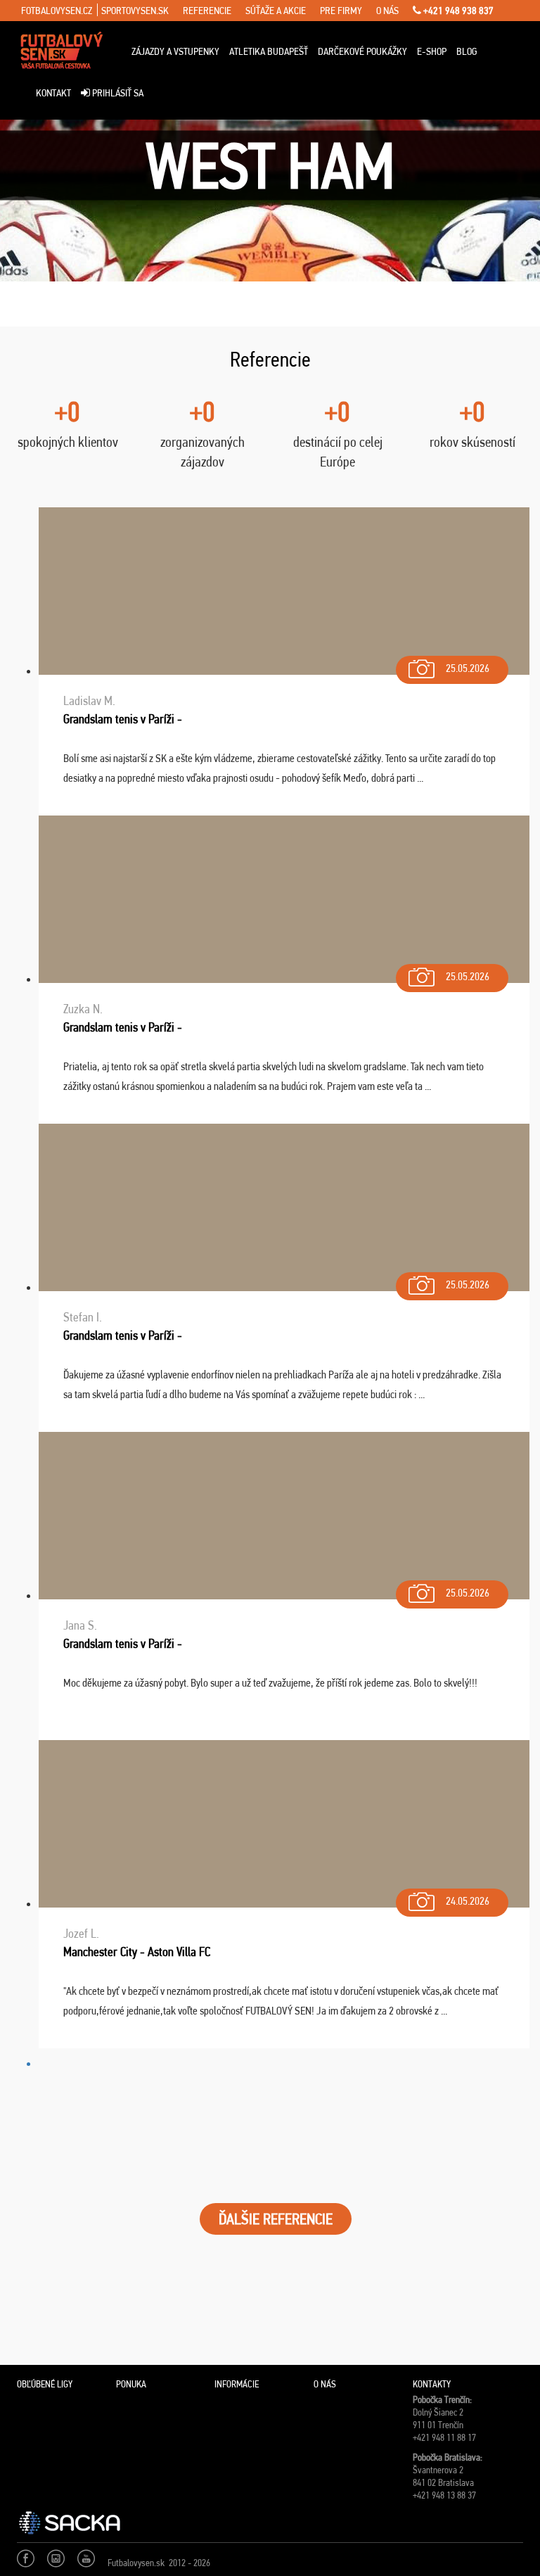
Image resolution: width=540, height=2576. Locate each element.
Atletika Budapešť (269, 51)
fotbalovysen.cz (57, 11)
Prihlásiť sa (117, 93)
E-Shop (432, 51)
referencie (207, 11)
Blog (467, 51)
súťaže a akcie (276, 11)
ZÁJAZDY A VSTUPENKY (175, 51)
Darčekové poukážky (362, 51)
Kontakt (53, 93)
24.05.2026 (468, 1901)
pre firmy (341, 11)
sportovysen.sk (135, 11)
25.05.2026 (468, 668)
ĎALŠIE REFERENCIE (276, 2219)
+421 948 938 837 (457, 11)
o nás (387, 11)
